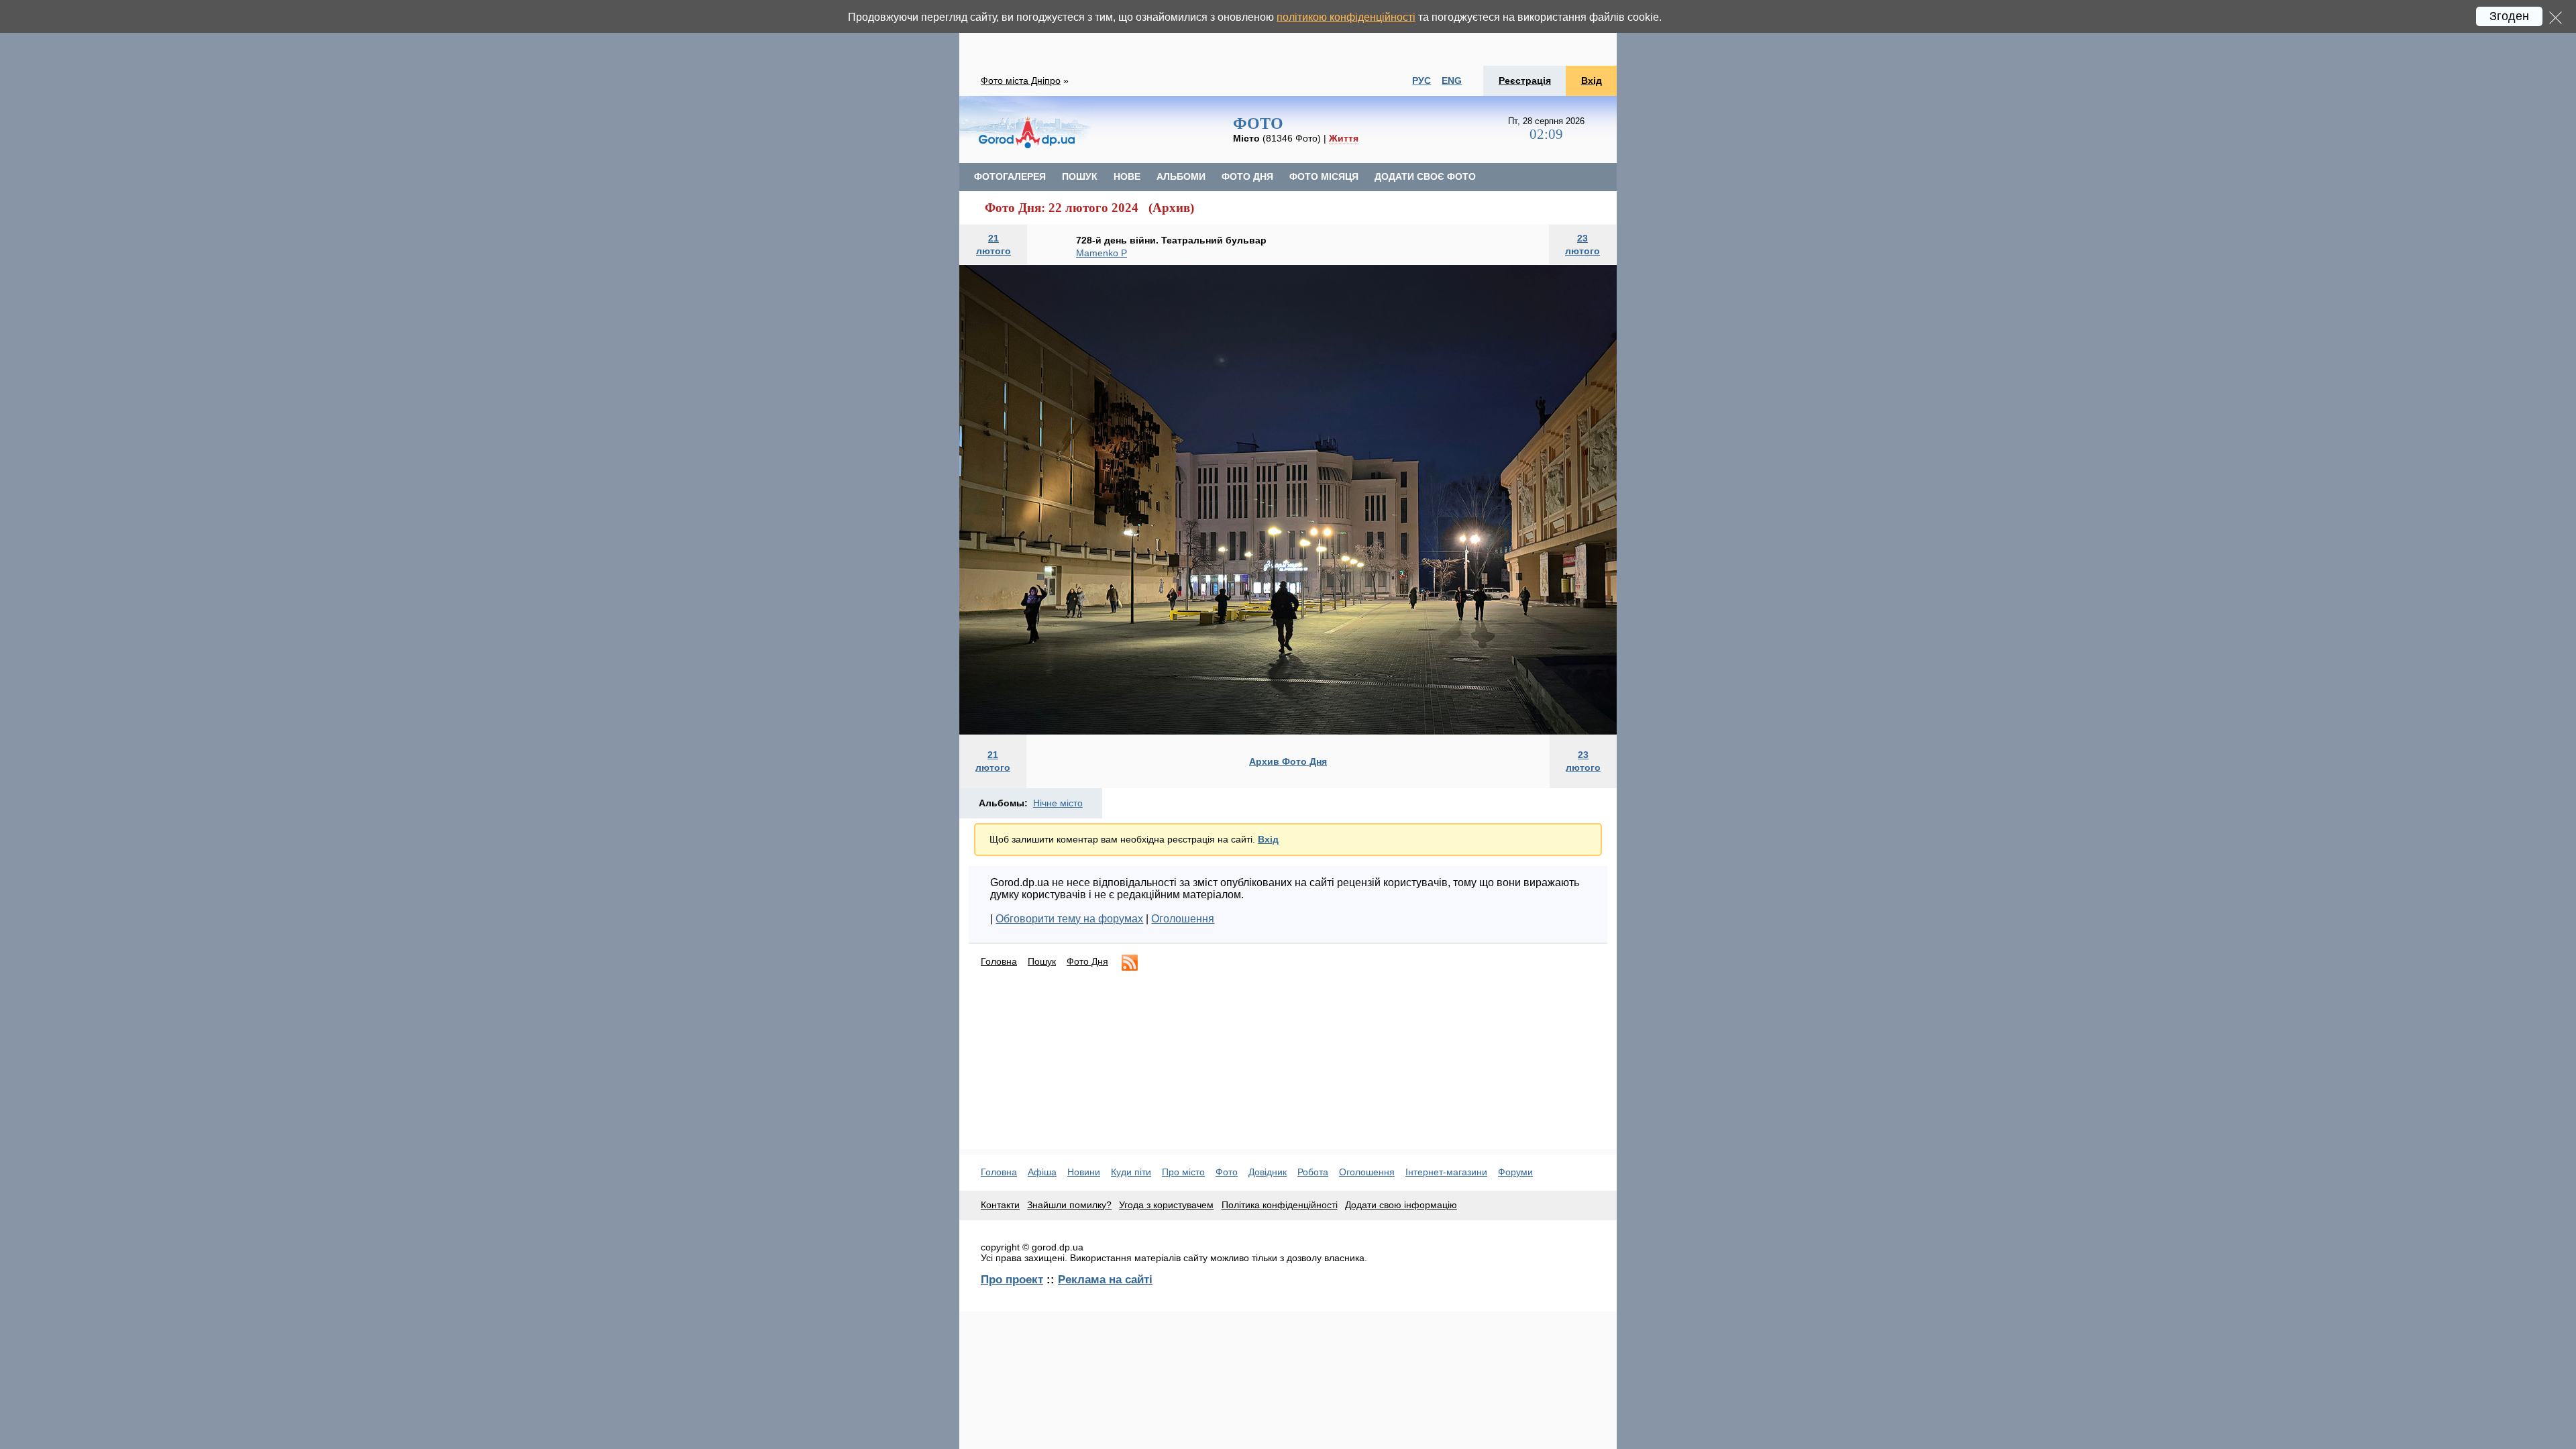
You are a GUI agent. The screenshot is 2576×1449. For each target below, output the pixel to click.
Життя (1344, 138)
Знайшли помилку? (1069, 1205)
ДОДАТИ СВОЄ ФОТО (1425, 176)
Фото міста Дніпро (1021, 80)
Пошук (1042, 961)
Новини (1084, 1172)
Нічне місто (1058, 803)
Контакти (1000, 1205)
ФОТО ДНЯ (1247, 176)
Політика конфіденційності (1280, 1205)
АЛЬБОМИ (1181, 176)
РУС (1421, 80)
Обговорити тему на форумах (1069, 919)
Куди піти (1131, 1172)
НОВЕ (1127, 176)
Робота (1313, 1172)
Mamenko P (1102, 253)
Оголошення (1183, 919)
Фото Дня (1087, 961)
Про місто (1183, 1172)
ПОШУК (1080, 176)
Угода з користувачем (1166, 1205)
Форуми (1515, 1172)
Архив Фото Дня (1288, 761)
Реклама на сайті (1105, 1279)
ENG (1452, 80)
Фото (1227, 1172)
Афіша (1042, 1172)
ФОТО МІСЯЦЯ (1324, 176)
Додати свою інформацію (1401, 1205)
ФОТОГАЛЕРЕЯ (1010, 176)
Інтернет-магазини (1446, 1172)
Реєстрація (1525, 80)
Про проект (1012, 1279)
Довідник (1268, 1172)
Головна (999, 961)
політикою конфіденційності (1346, 17)
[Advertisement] (1288, 33)
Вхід (1592, 80)
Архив (1171, 208)
